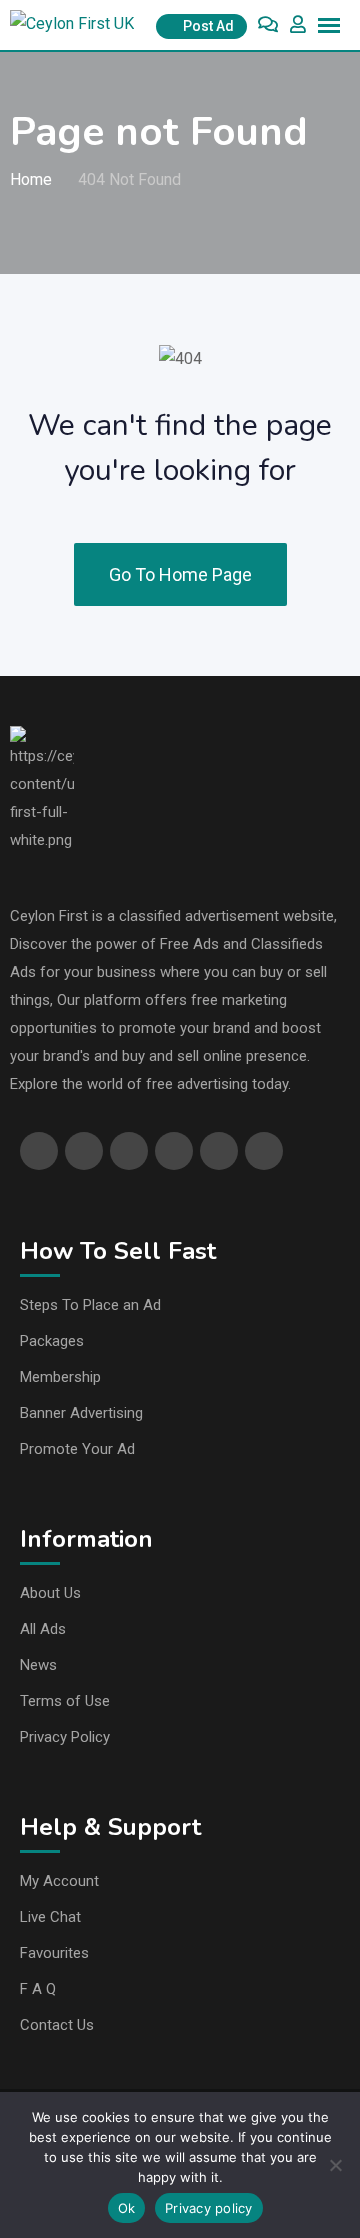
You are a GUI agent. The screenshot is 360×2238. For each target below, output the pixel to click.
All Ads (43, 1629)
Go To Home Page (180, 574)
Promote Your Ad (77, 1449)
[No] (335, 2165)
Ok (127, 2208)
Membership (60, 1377)
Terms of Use (65, 1701)
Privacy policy (209, 2208)
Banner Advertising (81, 1413)
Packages (52, 1341)
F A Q (38, 1989)
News (38, 1665)
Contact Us (57, 2025)
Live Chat (50, 1917)
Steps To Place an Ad (90, 1305)
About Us (50, 1593)
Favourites (54, 1953)
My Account (59, 1881)
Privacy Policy (65, 1737)
